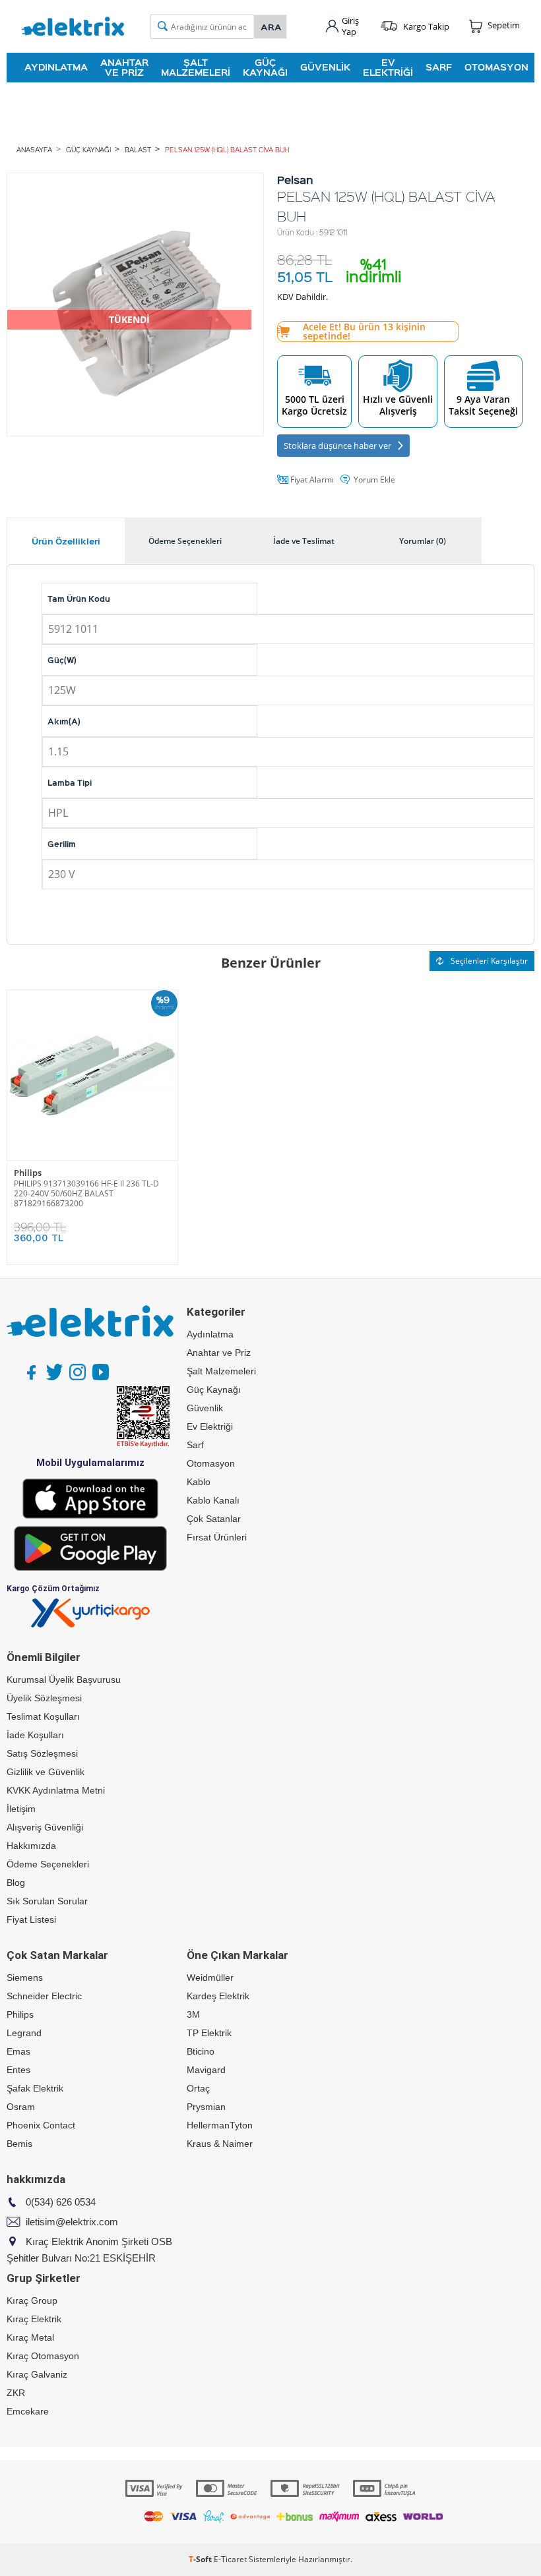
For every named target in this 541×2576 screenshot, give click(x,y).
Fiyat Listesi (31, 1919)
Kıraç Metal (30, 2337)
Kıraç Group (32, 2300)
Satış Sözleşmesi (42, 1753)
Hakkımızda (31, 1846)
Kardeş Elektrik (218, 1996)
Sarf (439, 67)
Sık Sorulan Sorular (47, 1901)
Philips (28, 1173)
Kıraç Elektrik (34, 2319)
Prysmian (206, 2107)
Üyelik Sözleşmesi (44, 1698)
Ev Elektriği (388, 67)
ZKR (16, 2393)
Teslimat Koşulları (43, 1716)
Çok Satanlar (214, 1519)
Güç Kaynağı (265, 67)
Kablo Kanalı (213, 1500)
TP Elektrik (209, 2033)
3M (193, 2014)
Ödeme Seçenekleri (48, 1864)
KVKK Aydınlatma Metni (56, 1790)
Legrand (24, 2033)
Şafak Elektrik (35, 2088)
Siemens (25, 1977)
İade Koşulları (35, 1735)
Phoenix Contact (41, 2125)
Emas (18, 2051)
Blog (16, 1883)
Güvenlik (325, 67)
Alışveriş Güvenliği (45, 1827)
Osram (21, 2107)
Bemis (19, 2144)
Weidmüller (210, 1977)
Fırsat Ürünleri (217, 1537)
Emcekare (28, 2411)
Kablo (199, 1482)
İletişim (21, 1809)
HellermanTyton (220, 2125)
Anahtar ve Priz (124, 67)
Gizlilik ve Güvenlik (46, 1772)
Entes (18, 2070)
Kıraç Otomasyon (43, 2356)
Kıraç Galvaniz (37, 2374)
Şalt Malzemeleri (196, 67)
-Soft (201, 2559)
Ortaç (198, 2088)
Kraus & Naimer (220, 2144)
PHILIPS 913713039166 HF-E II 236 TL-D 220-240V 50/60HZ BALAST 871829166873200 (86, 1193)
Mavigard (206, 2070)
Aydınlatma (56, 67)
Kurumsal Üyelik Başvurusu (64, 1680)
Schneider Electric (44, 1996)
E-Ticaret (230, 2559)
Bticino (201, 2051)
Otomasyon (496, 67)
